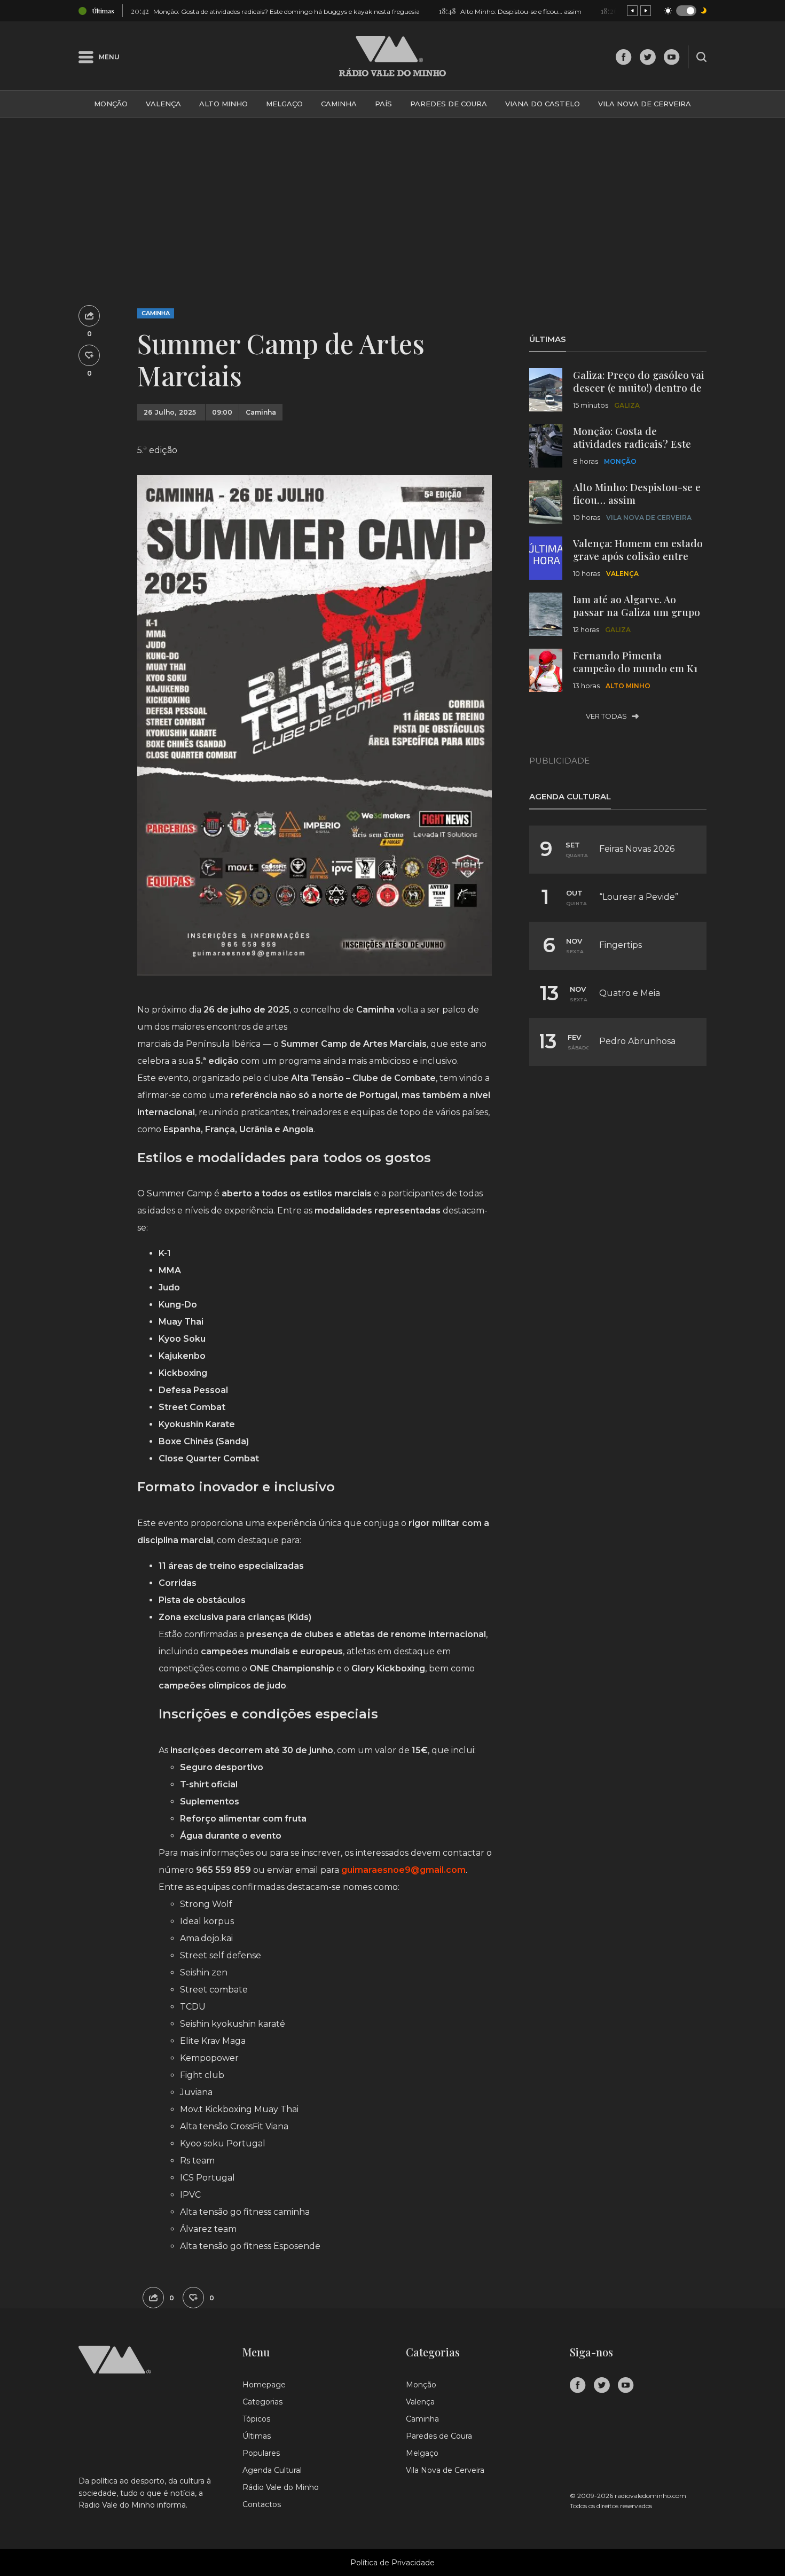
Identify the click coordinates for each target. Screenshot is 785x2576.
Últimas (257, 2436)
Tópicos (256, 2419)
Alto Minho (223, 104)
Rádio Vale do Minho (281, 2487)
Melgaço (284, 104)
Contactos (262, 2504)
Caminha (339, 104)
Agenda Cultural (272, 2470)
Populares (261, 2453)
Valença (163, 104)
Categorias (262, 2402)
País (383, 104)
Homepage (264, 2385)
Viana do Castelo (543, 104)
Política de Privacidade (392, 2563)
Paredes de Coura (449, 104)
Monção (111, 104)
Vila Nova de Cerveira (645, 104)
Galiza (627, 405)
